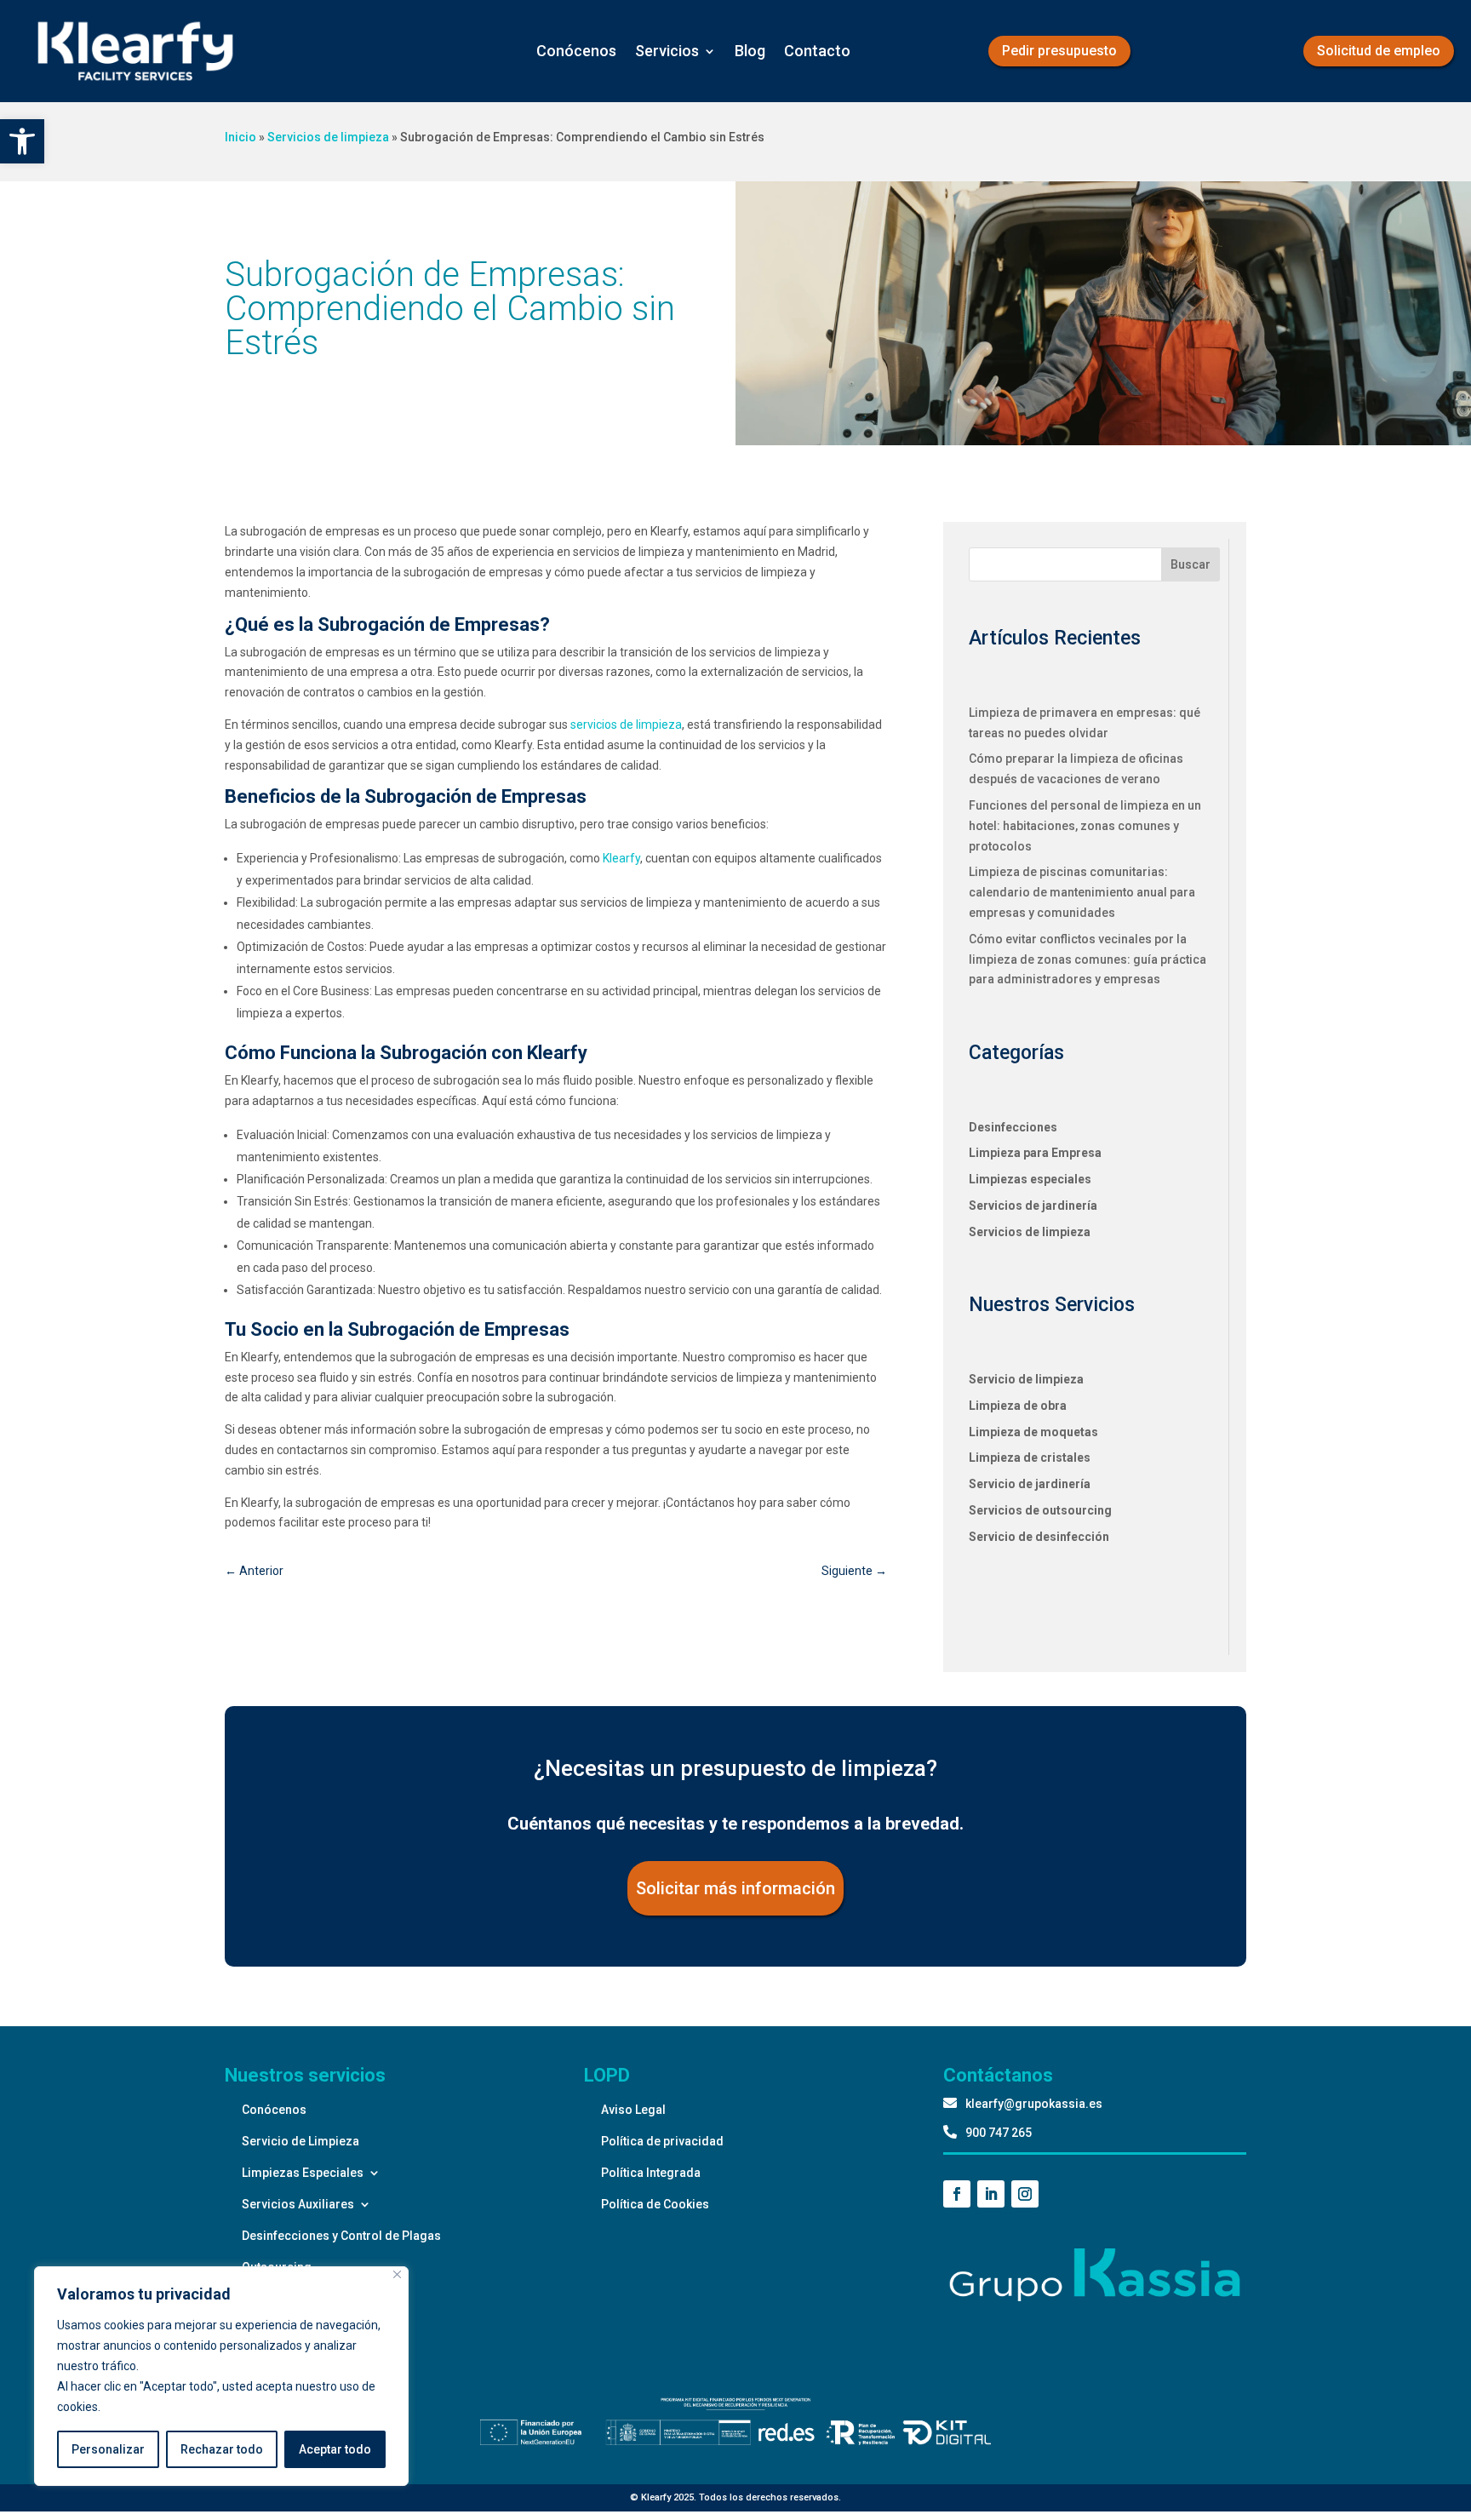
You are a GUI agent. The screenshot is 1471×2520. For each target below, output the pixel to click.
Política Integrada (651, 2173)
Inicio (240, 137)
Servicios (667, 51)
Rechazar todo (222, 2449)
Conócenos (576, 51)
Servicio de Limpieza (300, 2141)
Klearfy (621, 858)
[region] (221, 2376)
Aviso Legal (633, 2110)
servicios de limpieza (626, 724)
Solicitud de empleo (1379, 51)
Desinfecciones (1013, 1127)
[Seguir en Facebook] (957, 2194)
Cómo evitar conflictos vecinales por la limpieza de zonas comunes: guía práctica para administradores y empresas (1088, 959)
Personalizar (108, 2449)
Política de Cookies (655, 2204)
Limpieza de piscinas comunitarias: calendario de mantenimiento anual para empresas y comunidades (1082, 892)
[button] (22, 141)
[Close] (397, 2274)
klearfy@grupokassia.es (1034, 2104)
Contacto (817, 51)
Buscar (1191, 564)
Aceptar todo (335, 2449)
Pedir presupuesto (1059, 51)
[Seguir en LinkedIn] (991, 2194)
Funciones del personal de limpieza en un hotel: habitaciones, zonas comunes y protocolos (1085, 826)
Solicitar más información (735, 1888)
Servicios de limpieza (328, 137)
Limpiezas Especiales (303, 2173)
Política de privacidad (662, 2141)
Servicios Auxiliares (298, 2204)
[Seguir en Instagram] (1025, 2194)
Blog (750, 51)
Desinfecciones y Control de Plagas (341, 2236)
